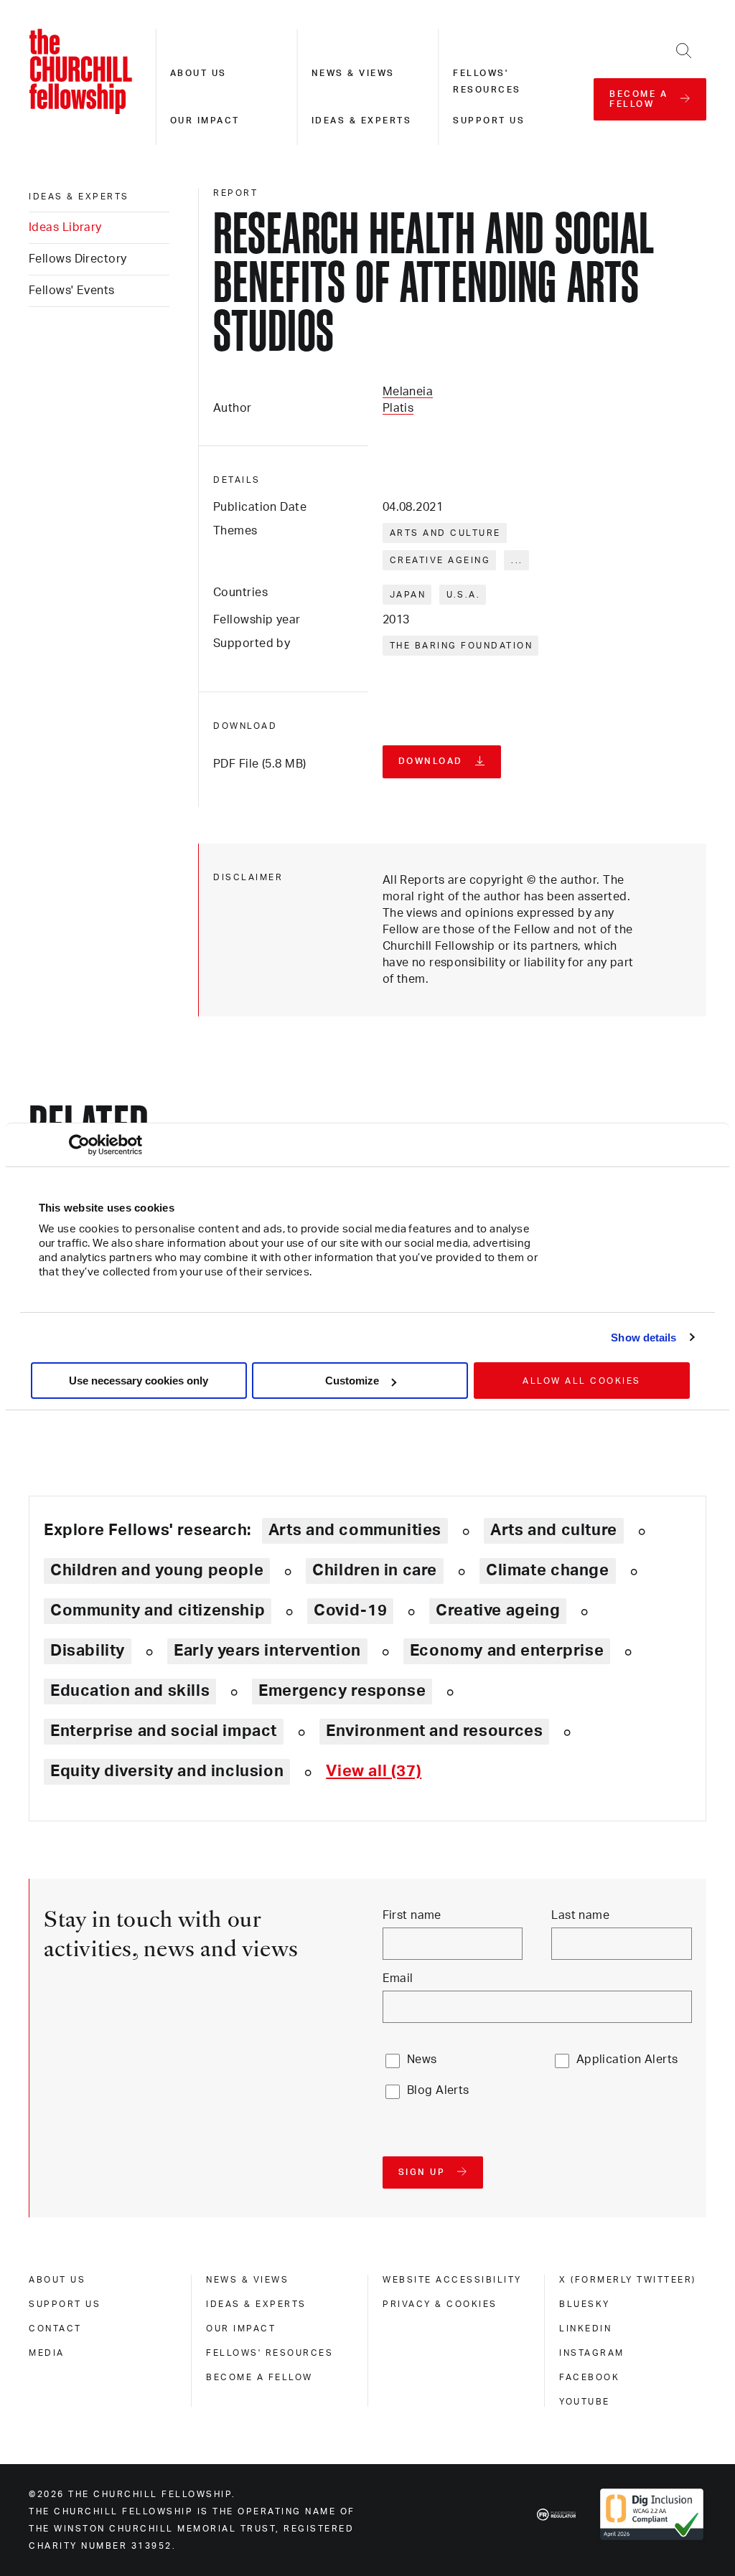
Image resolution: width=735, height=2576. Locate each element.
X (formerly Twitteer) (628, 2280)
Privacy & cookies (440, 2304)
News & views (353, 73)
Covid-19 (350, 1610)
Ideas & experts (362, 121)
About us (198, 73)
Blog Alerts (438, 2090)
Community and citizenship (158, 1610)
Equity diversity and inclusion (167, 1771)
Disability (88, 1651)
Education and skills (130, 1691)
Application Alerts (627, 2060)
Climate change (548, 1570)
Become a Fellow (259, 2377)
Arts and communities (355, 1530)
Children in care (375, 1570)
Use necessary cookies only (139, 1381)
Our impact (205, 121)
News (422, 2060)
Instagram (592, 2353)
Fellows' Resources (270, 2353)
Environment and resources (434, 1731)
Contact (55, 2329)
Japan (408, 595)
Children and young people (157, 1570)
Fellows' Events (72, 291)
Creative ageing (440, 560)
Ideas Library (65, 227)
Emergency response (342, 1691)
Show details (643, 1337)
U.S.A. (463, 595)
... (517, 560)
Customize (352, 1381)
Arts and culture (445, 533)
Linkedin (585, 2329)
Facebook (589, 2377)
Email (398, 1978)
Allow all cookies (582, 1381)
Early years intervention (267, 1651)
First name (412, 1915)
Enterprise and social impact (164, 1731)
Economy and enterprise (507, 1651)
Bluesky (585, 2304)
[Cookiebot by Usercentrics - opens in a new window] (79, 1145)
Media (47, 2353)
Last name (580, 1915)
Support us (489, 121)
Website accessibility (452, 2280)
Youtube (585, 2402)
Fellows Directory (78, 259)
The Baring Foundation (462, 646)
